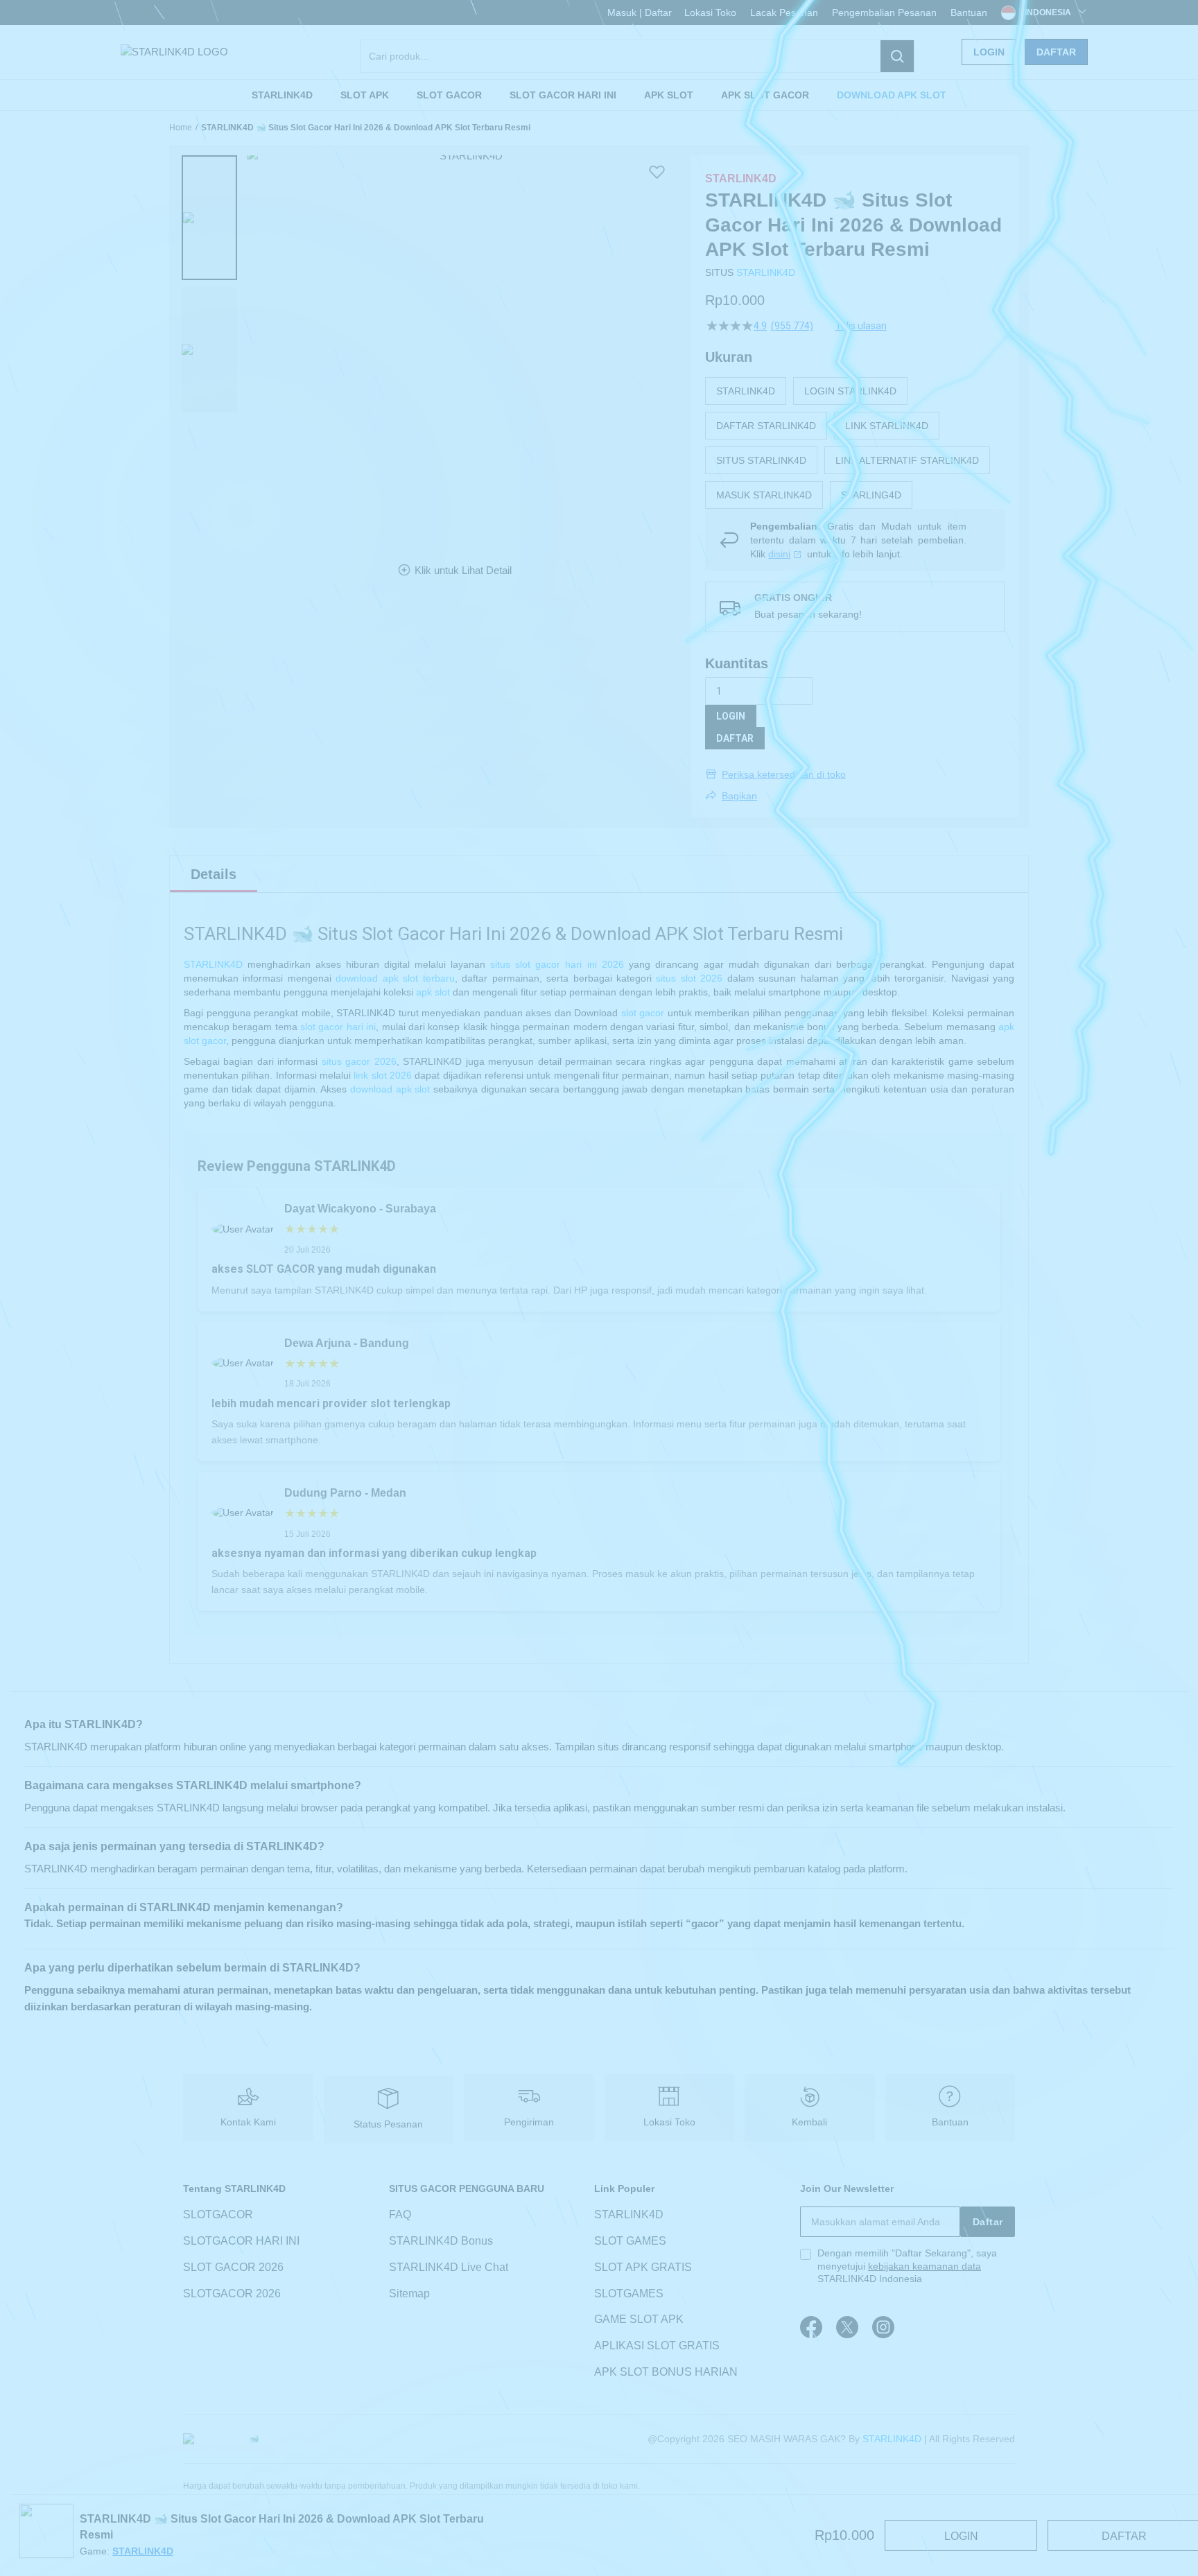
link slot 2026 (383, 1075)
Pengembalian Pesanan (884, 12)
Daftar (1056, 52)
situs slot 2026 (689, 978)
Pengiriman (529, 2122)
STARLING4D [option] (871, 495)
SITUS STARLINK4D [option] (761, 460)
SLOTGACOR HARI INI (241, 2241)
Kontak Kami (248, 2122)
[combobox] (637, 56)
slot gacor (643, 1013)
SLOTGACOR (218, 2214)
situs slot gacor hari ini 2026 (557, 964)
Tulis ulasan (861, 326)
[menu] (599, 95)
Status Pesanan (388, 2124)
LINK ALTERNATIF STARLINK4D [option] (907, 460)
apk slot (433, 992)
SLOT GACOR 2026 (233, 2267)
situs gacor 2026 (359, 1061)
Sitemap (409, 2294)
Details (214, 874)
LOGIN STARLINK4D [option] (850, 391)
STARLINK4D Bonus (441, 2241)
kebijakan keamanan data (924, 2266)
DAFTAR (735, 738)
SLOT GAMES (630, 2241)
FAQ (400, 2214)
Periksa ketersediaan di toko (784, 774)
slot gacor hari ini (338, 1027)
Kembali (809, 2122)
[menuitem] (282, 95)
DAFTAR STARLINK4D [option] (766, 426)
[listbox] (855, 443)
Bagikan (739, 796)
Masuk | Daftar (640, 12)
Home (181, 128)
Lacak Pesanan (784, 12)
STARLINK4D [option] (746, 391)
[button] (209, 218)
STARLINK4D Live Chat (449, 2267)
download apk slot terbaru (395, 978)
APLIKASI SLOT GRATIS (657, 2346)
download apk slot (390, 1089)
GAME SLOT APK (639, 2320)
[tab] (214, 874)
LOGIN (731, 716)
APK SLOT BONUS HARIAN (666, 2372)
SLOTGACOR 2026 (232, 2294)
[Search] (897, 56)
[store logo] (174, 52)
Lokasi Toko (710, 12)
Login (989, 52)
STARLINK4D (766, 272)
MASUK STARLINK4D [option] (764, 495)
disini (779, 554)
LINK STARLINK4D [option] (887, 426)
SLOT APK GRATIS (643, 2267)
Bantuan (969, 12)
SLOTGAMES (629, 2294)
